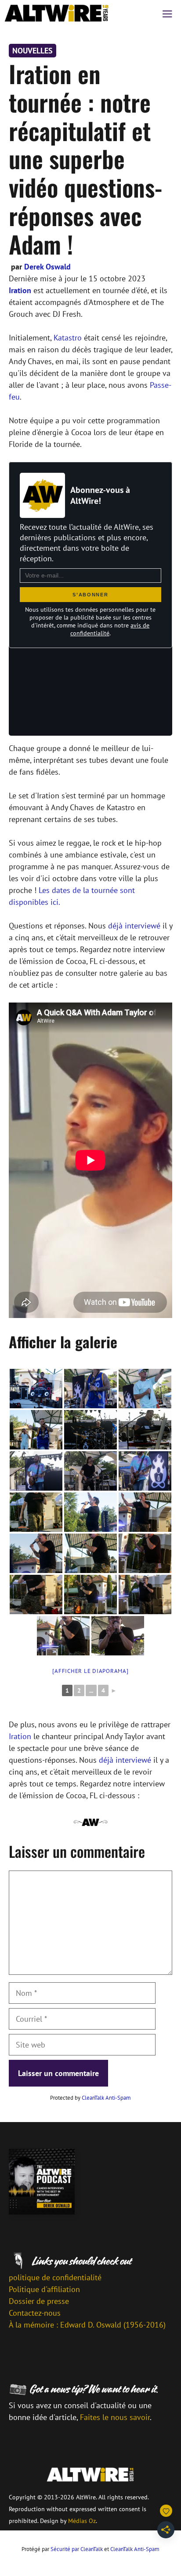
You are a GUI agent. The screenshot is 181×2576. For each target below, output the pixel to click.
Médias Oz (82, 2521)
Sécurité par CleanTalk (77, 2549)
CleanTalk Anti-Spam (106, 2098)
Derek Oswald (47, 267)
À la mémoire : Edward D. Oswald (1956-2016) (87, 2325)
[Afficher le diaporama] (90, 1671)
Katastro (68, 338)
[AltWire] (57, 13)
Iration (20, 290)
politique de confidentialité (55, 2277)
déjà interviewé (134, 926)
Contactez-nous (35, 2313)
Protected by (90, 2098)
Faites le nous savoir (115, 2417)
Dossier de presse (39, 2301)
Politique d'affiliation (44, 2289)
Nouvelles (33, 51)
